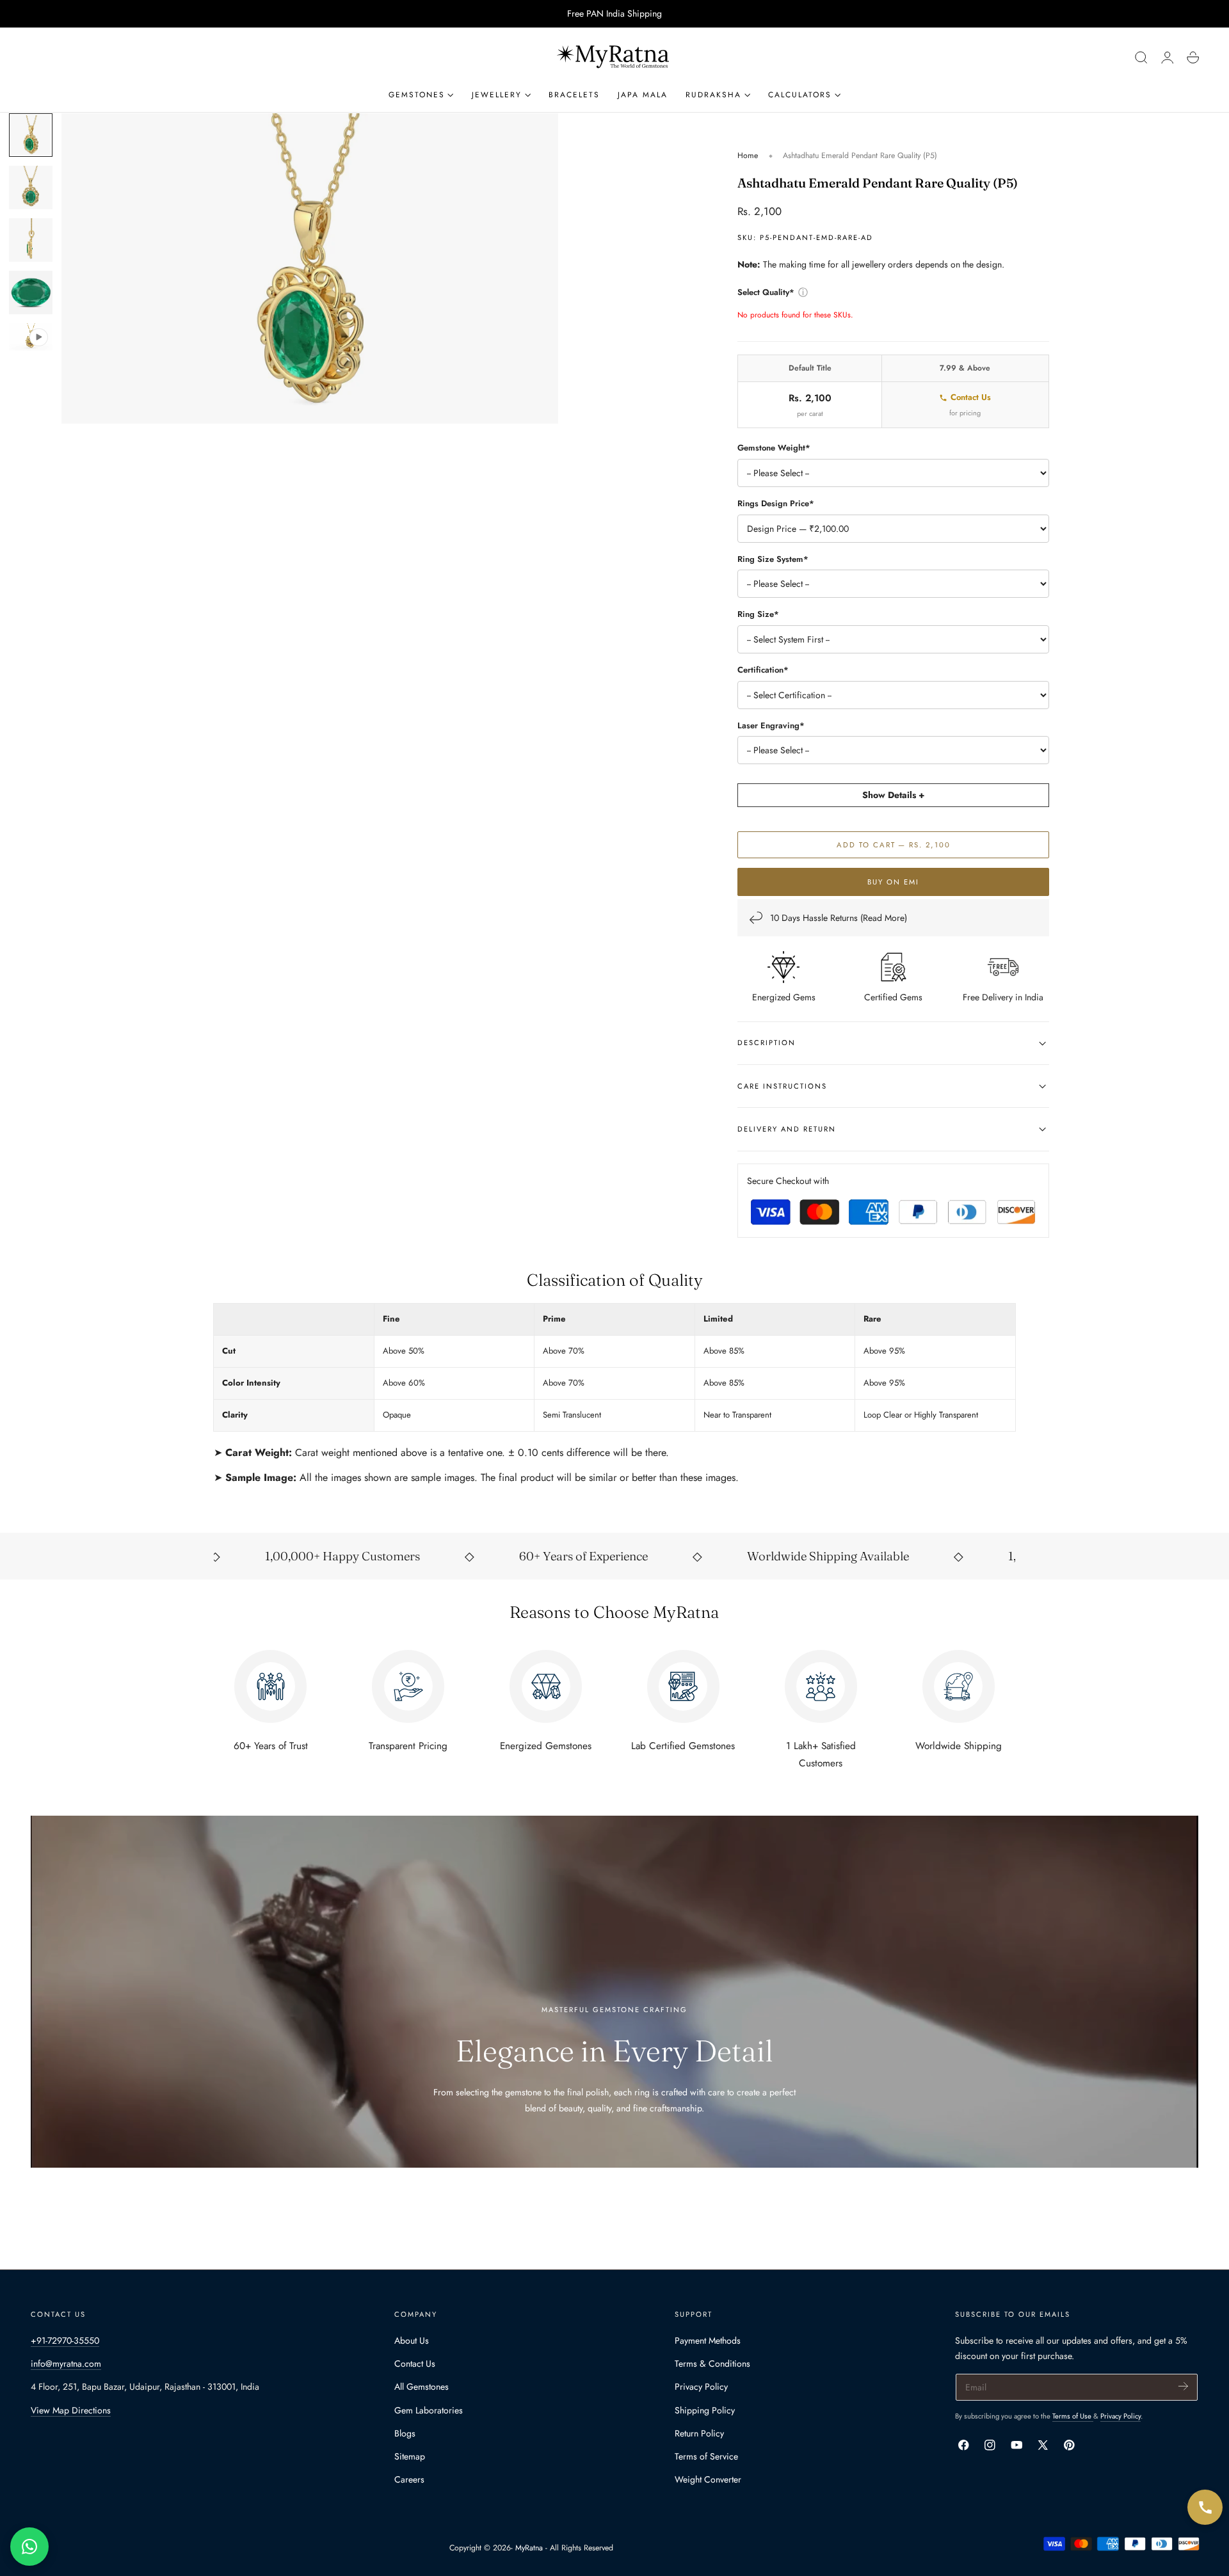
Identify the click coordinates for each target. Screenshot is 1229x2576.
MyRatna (529, 2548)
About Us (412, 2340)
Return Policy (699, 2433)
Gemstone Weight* (774, 448)
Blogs (405, 2433)
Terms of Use (1073, 2416)
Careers (409, 2479)
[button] (1141, 58)
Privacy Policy (701, 2387)
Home (748, 156)
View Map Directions (71, 2410)
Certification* (763, 670)
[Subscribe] (1183, 2386)
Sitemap (410, 2456)
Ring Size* (758, 615)
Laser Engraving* (771, 725)
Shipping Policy (705, 2410)
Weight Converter (708, 2479)
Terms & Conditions (712, 2364)
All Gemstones (422, 2387)
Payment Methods (708, 2340)
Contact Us (971, 397)
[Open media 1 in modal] (536, 136)
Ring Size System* (773, 559)
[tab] (31, 135)
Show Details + (893, 796)
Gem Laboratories (429, 2410)
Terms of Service (706, 2456)
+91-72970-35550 (65, 2340)
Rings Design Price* (776, 503)
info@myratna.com (66, 2364)
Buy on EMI (893, 882)
